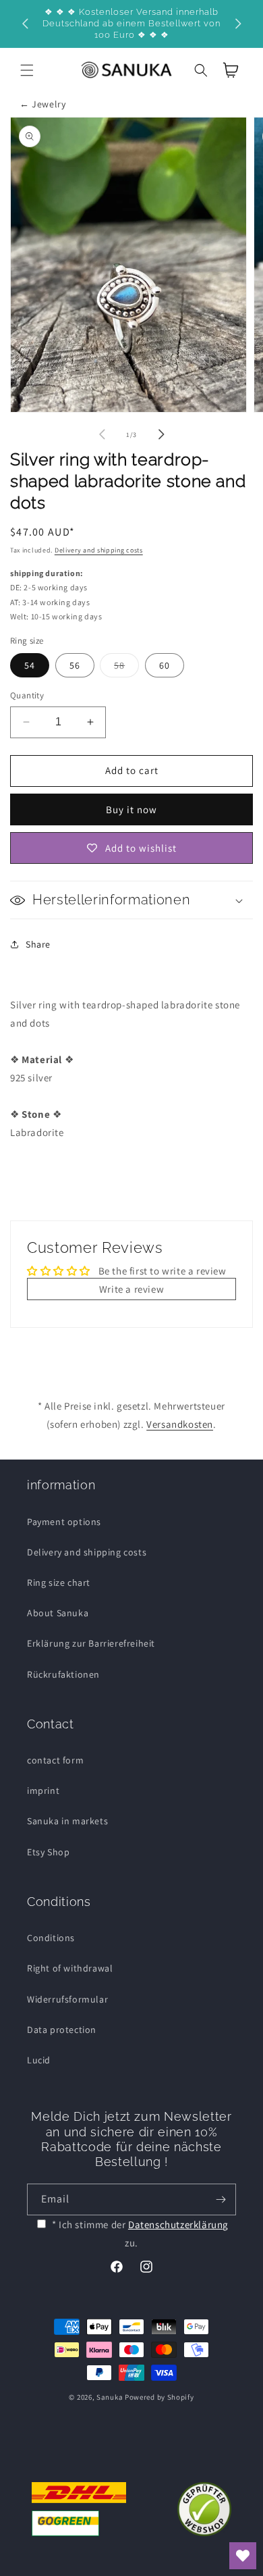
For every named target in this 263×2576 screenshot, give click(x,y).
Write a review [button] (131, 1289)
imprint (43, 1791)
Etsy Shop (48, 1852)
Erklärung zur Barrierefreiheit (91, 1643)
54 (30, 665)
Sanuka (110, 2397)
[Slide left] (102, 434)
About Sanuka (58, 1613)
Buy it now (131, 809)
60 (165, 665)
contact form (55, 1760)
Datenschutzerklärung (178, 2224)
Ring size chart (59, 1582)
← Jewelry (42, 104)
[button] (27, 70)
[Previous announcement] (25, 24)
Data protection (62, 2030)
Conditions (51, 1938)
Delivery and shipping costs (99, 550)
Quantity (27, 695)
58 (126, 668)
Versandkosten (180, 1424)
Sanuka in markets (67, 1821)
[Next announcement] (238, 24)
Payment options (64, 1522)
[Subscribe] (221, 2199)
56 (75, 665)
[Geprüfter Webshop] (204, 2509)
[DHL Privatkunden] (79, 2509)
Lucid (39, 2060)
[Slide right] (161, 434)
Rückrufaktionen (63, 1674)
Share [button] (38, 944)
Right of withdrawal (70, 1968)
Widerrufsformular (67, 1999)
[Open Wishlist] (243, 2556)
